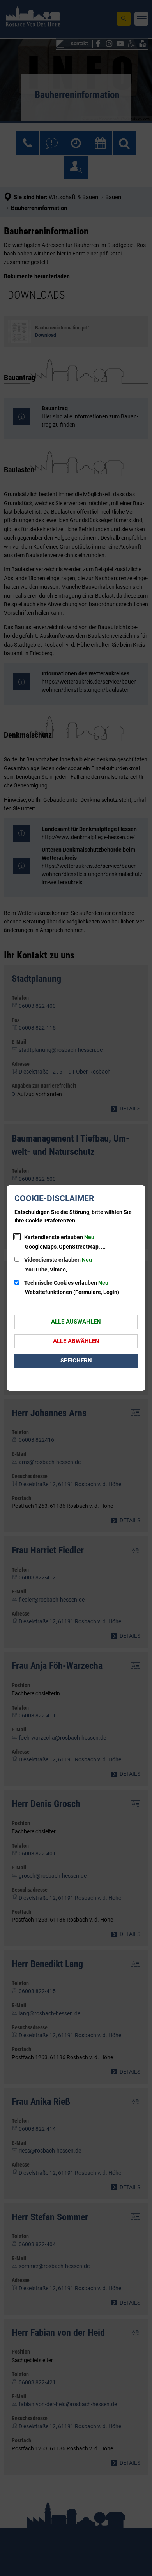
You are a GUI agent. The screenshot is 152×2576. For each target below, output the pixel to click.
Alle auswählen (76, 1322)
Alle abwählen (76, 1341)
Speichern (76, 1361)
